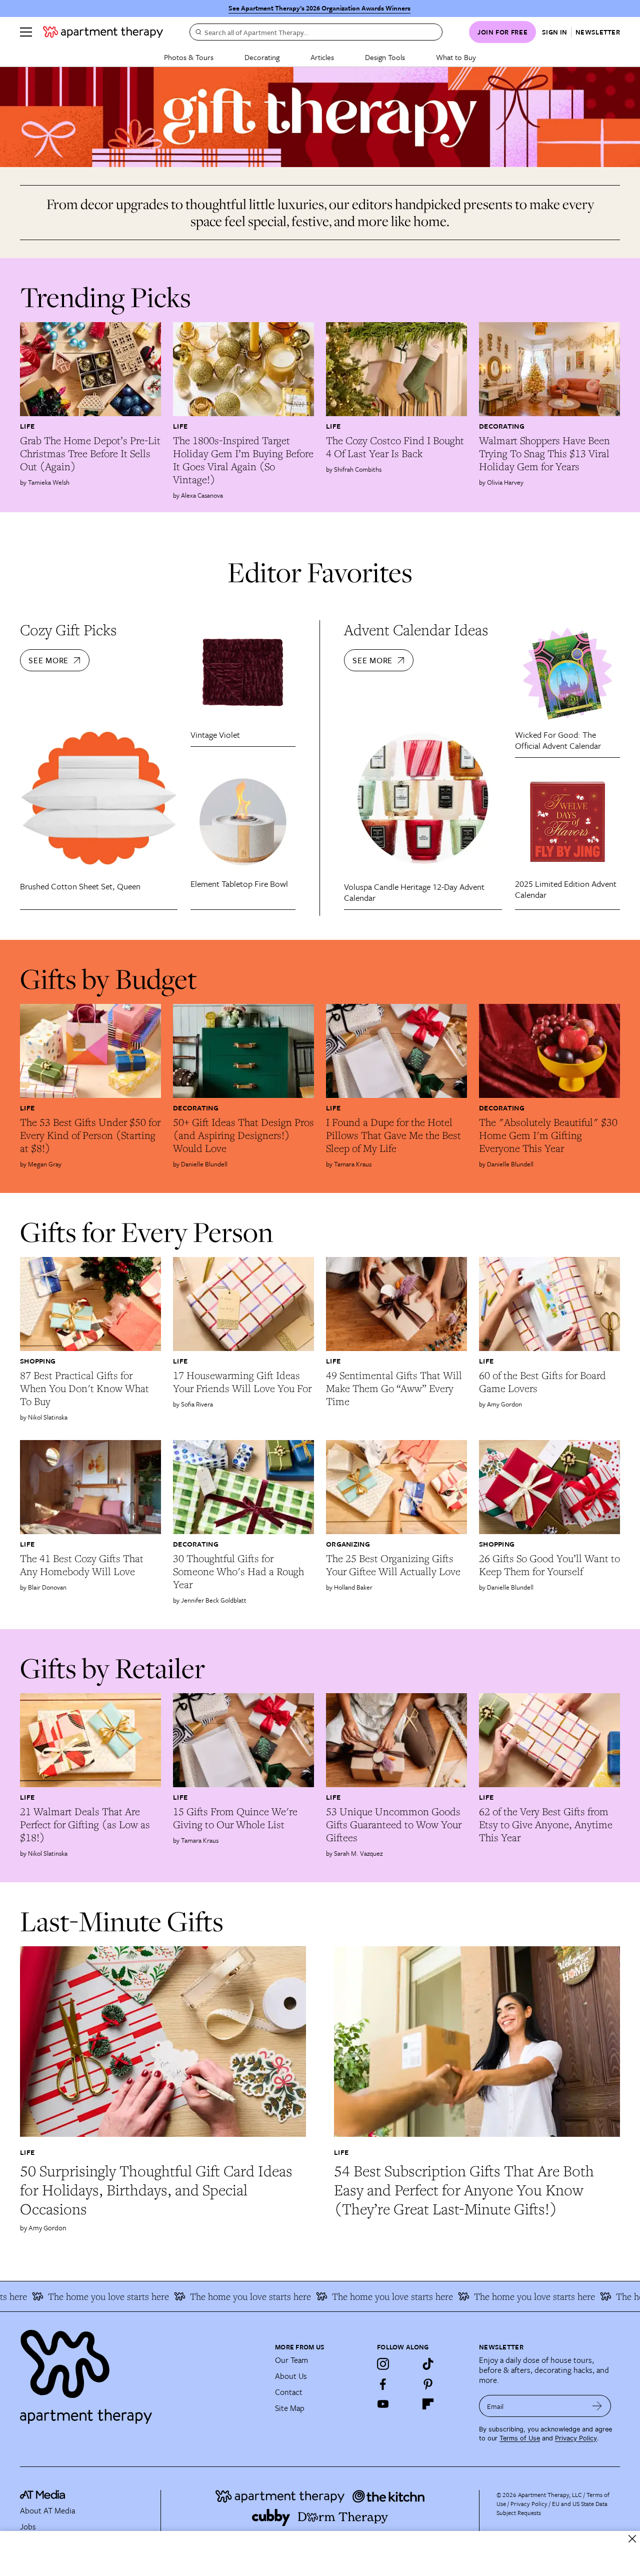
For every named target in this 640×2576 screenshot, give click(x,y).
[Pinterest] (428, 2384)
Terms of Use (520, 2438)
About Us (291, 2376)
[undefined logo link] (103, 32)
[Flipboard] (428, 2404)
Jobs (28, 2526)
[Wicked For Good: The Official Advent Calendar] (567, 673)
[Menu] (26, 32)
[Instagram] (383, 2364)
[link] (90, 454)
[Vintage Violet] (243, 673)
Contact (289, 2392)
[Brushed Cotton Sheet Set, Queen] (99, 798)
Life (27, 426)
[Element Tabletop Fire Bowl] (243, 822)
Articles (322, 57)
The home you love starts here (211, 2296)
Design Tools (385, 57)
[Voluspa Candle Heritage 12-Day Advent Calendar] (423, 798)
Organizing (348, 1544)
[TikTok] (428, 2364)
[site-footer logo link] (42, 2496)
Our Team (291, 2360)
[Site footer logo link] (141, 2372)
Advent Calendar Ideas (416, 643)
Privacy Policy (576, 2438)
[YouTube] (383, 2404)
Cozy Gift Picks (68, 643)
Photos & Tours (189, 57)
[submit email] (597, 2406)
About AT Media (47, 2510)
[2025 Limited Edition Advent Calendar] (567, 822)
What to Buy (456, 57)
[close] (632, 2539)
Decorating (262, 57)
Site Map (290, 2408)
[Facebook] (383, 2384)
